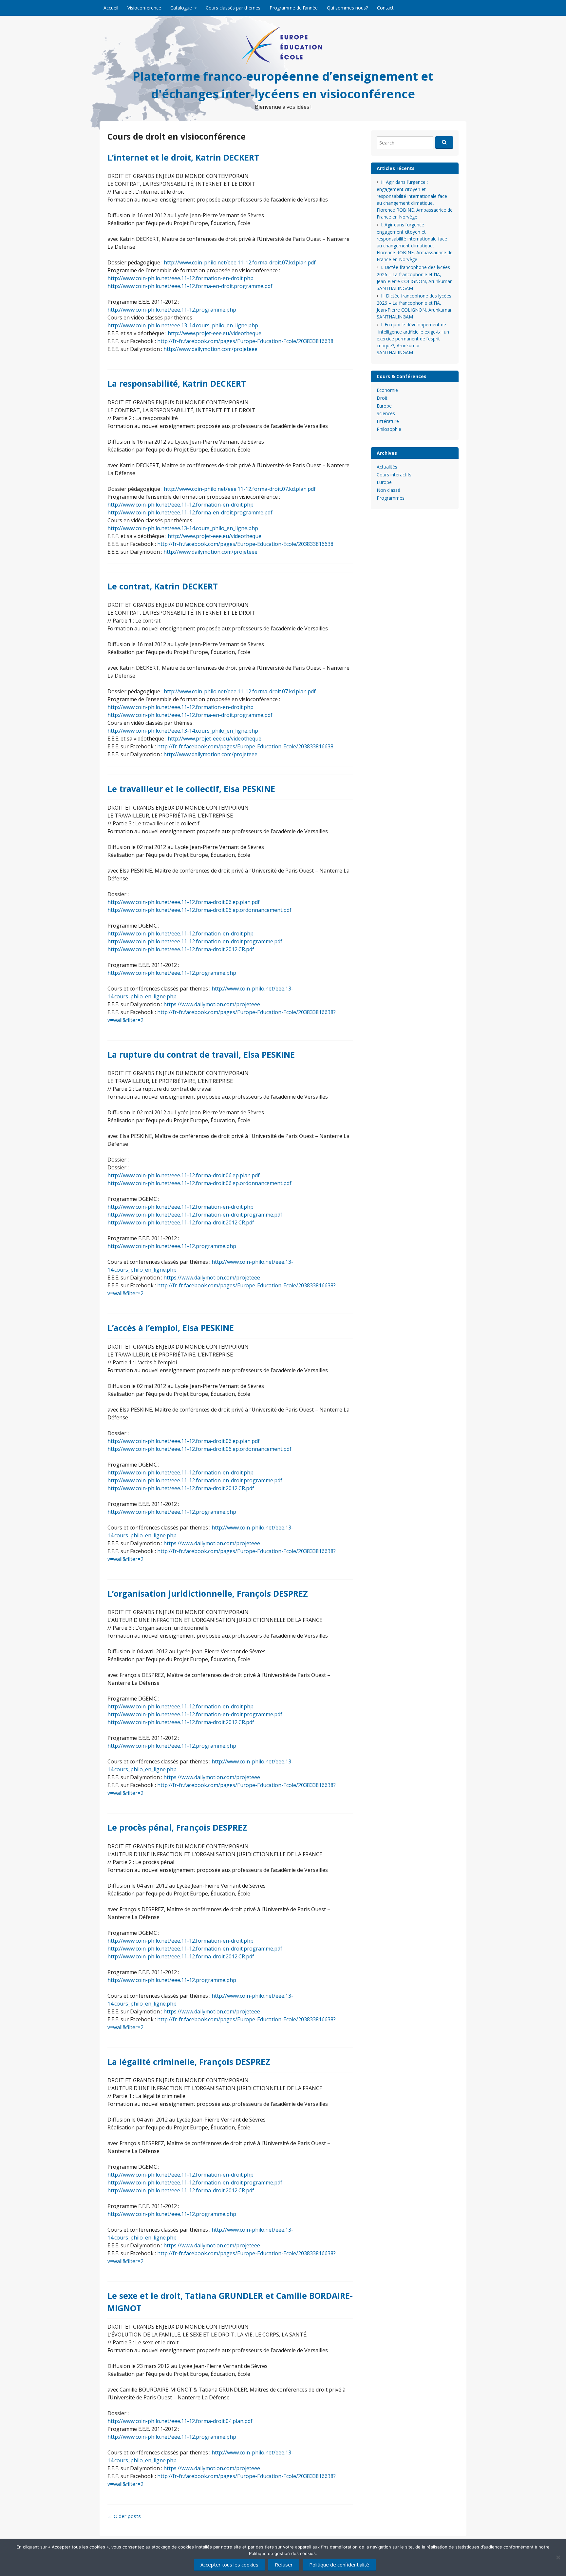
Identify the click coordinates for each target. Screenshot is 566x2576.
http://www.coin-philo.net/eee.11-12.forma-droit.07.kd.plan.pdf (240, 262)
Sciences (386, 413)
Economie (387, 390)
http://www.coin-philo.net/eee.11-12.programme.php (172, 310)
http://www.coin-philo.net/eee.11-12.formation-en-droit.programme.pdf (195, 941)
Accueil (111, 8)
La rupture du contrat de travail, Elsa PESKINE (201, 1054)
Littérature (388, 421)
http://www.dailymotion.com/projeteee (210, 349)
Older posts (124, 2516)
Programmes (391, 498)
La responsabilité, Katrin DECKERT (177, 383)
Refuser (284, 2565)
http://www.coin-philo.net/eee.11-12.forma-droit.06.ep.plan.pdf (184, 902)
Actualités (387, 467)
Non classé (388, 490)
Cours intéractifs (394, 475)
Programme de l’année (294, 8)
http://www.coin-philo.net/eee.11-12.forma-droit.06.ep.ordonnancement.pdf (199, 910)
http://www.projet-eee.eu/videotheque (215, 333)
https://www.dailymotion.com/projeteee (212, 1004)
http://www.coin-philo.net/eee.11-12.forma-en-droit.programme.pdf (190, 286)
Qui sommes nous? (347, 8)
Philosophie (389, 429)
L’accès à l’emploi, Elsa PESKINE (171, 1328)
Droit (382, 398)
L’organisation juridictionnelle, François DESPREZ (208, 1593)
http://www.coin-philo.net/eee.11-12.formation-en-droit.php (180, 278)
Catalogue (181, 8)
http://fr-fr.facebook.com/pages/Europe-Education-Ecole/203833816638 (245, 341)
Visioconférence (144, 8)
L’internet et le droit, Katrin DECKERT (183, 157)
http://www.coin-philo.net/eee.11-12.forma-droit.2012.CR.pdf (181, 949)
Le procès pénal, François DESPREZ (177, 1827)
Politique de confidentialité (339, 2565)
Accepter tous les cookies (229, 2565)
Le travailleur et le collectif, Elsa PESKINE (191, 789)
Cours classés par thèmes (233, 8)
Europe (384, 406)
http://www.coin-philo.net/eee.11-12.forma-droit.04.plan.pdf (180, 2421)
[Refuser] (558, 2557)
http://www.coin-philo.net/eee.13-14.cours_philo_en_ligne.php (183, 325)
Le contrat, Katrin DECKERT (163, 586)
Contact (385, 8)
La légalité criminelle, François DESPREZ (189, 2062)
